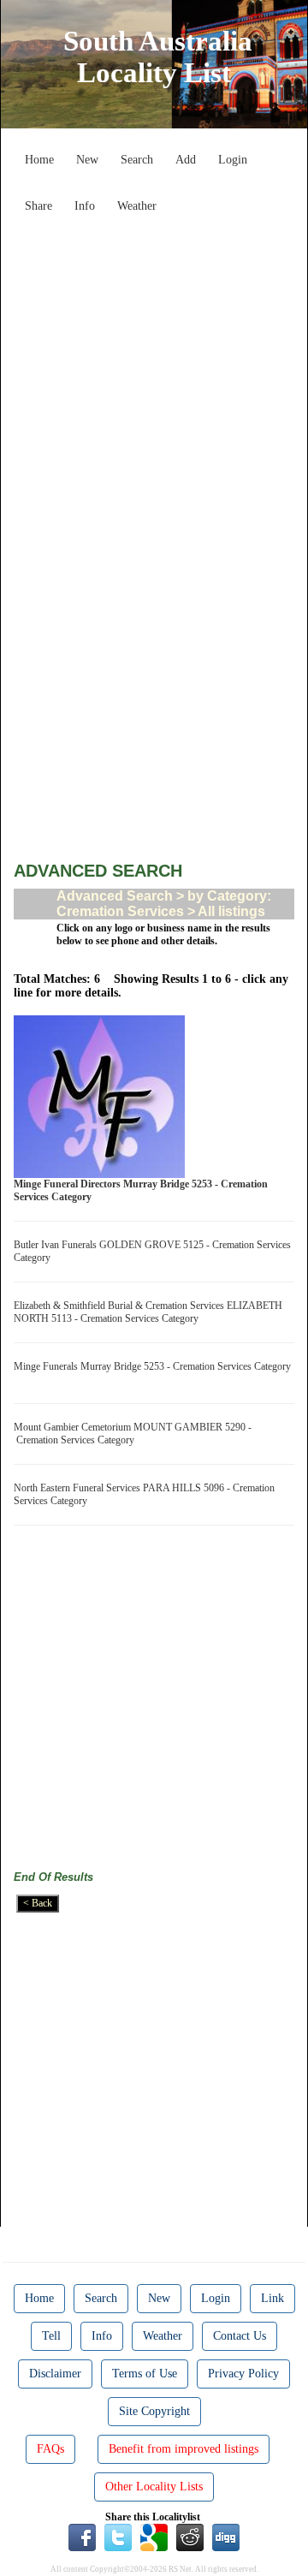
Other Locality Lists (154, 2487)
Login (233, 160)
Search (137, 160)
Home (39, 160)
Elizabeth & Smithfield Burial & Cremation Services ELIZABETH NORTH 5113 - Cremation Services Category (148, 1312)
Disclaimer (55, 2374)
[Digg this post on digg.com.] (226, 2537)
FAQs (50, 2449)
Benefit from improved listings (184, 2449)
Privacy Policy (243, 2374)
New (87, 160)
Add (186, 160)
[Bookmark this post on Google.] (154, 2537)
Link (272, 2298)
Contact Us (240, 2336)
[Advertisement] (154, 375)
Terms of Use (145, 2374)
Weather (137, 206)
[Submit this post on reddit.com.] (190, 2537)
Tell (51, 2336)
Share (38, 206)
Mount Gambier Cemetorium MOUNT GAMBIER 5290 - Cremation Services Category (133, 1434)
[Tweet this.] (118, 2537)
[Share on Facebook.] (82, 2537)
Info (85, 206)
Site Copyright (154, 2411)
